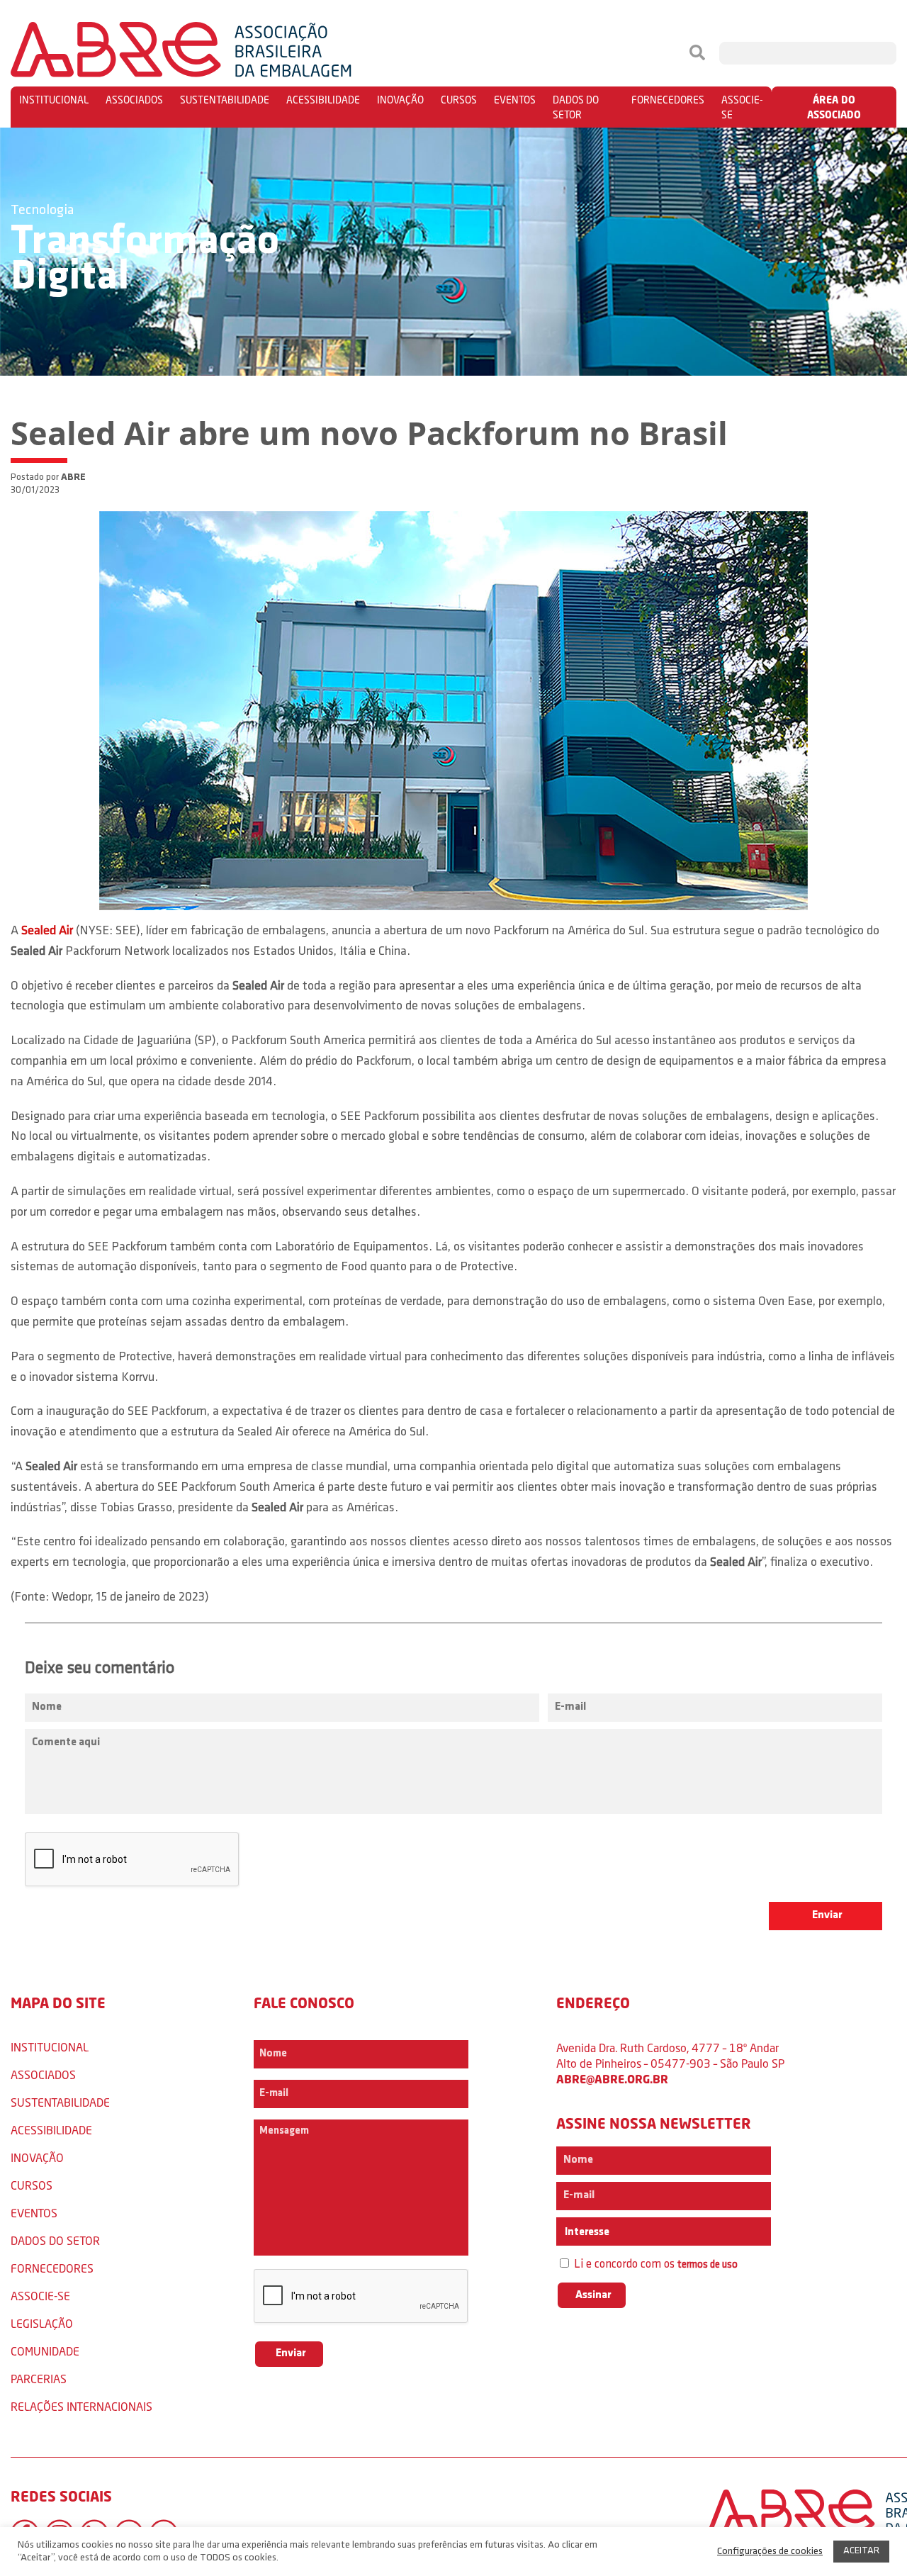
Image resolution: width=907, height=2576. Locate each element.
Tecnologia (42, 211)
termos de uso (708, 2265)
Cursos (459, 100)
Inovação (400, 100)
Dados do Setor (576, 107)
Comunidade (45, 2351)
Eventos (515, 100)
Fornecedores (668, 100)
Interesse (586, 2232)
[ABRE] (224, 53)
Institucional (54, 100)
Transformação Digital (145, 260)
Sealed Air (47, 931)
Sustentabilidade (225, 100)
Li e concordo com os (654, 2264)
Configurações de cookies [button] (770, 2552)
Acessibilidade (323, 100)
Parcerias (39, 2379)
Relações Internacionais (81, 2406)
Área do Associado (834, 107)
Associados (134, 100)
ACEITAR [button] (861, 2551)
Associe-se (742, 107)
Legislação (42, 2323)
